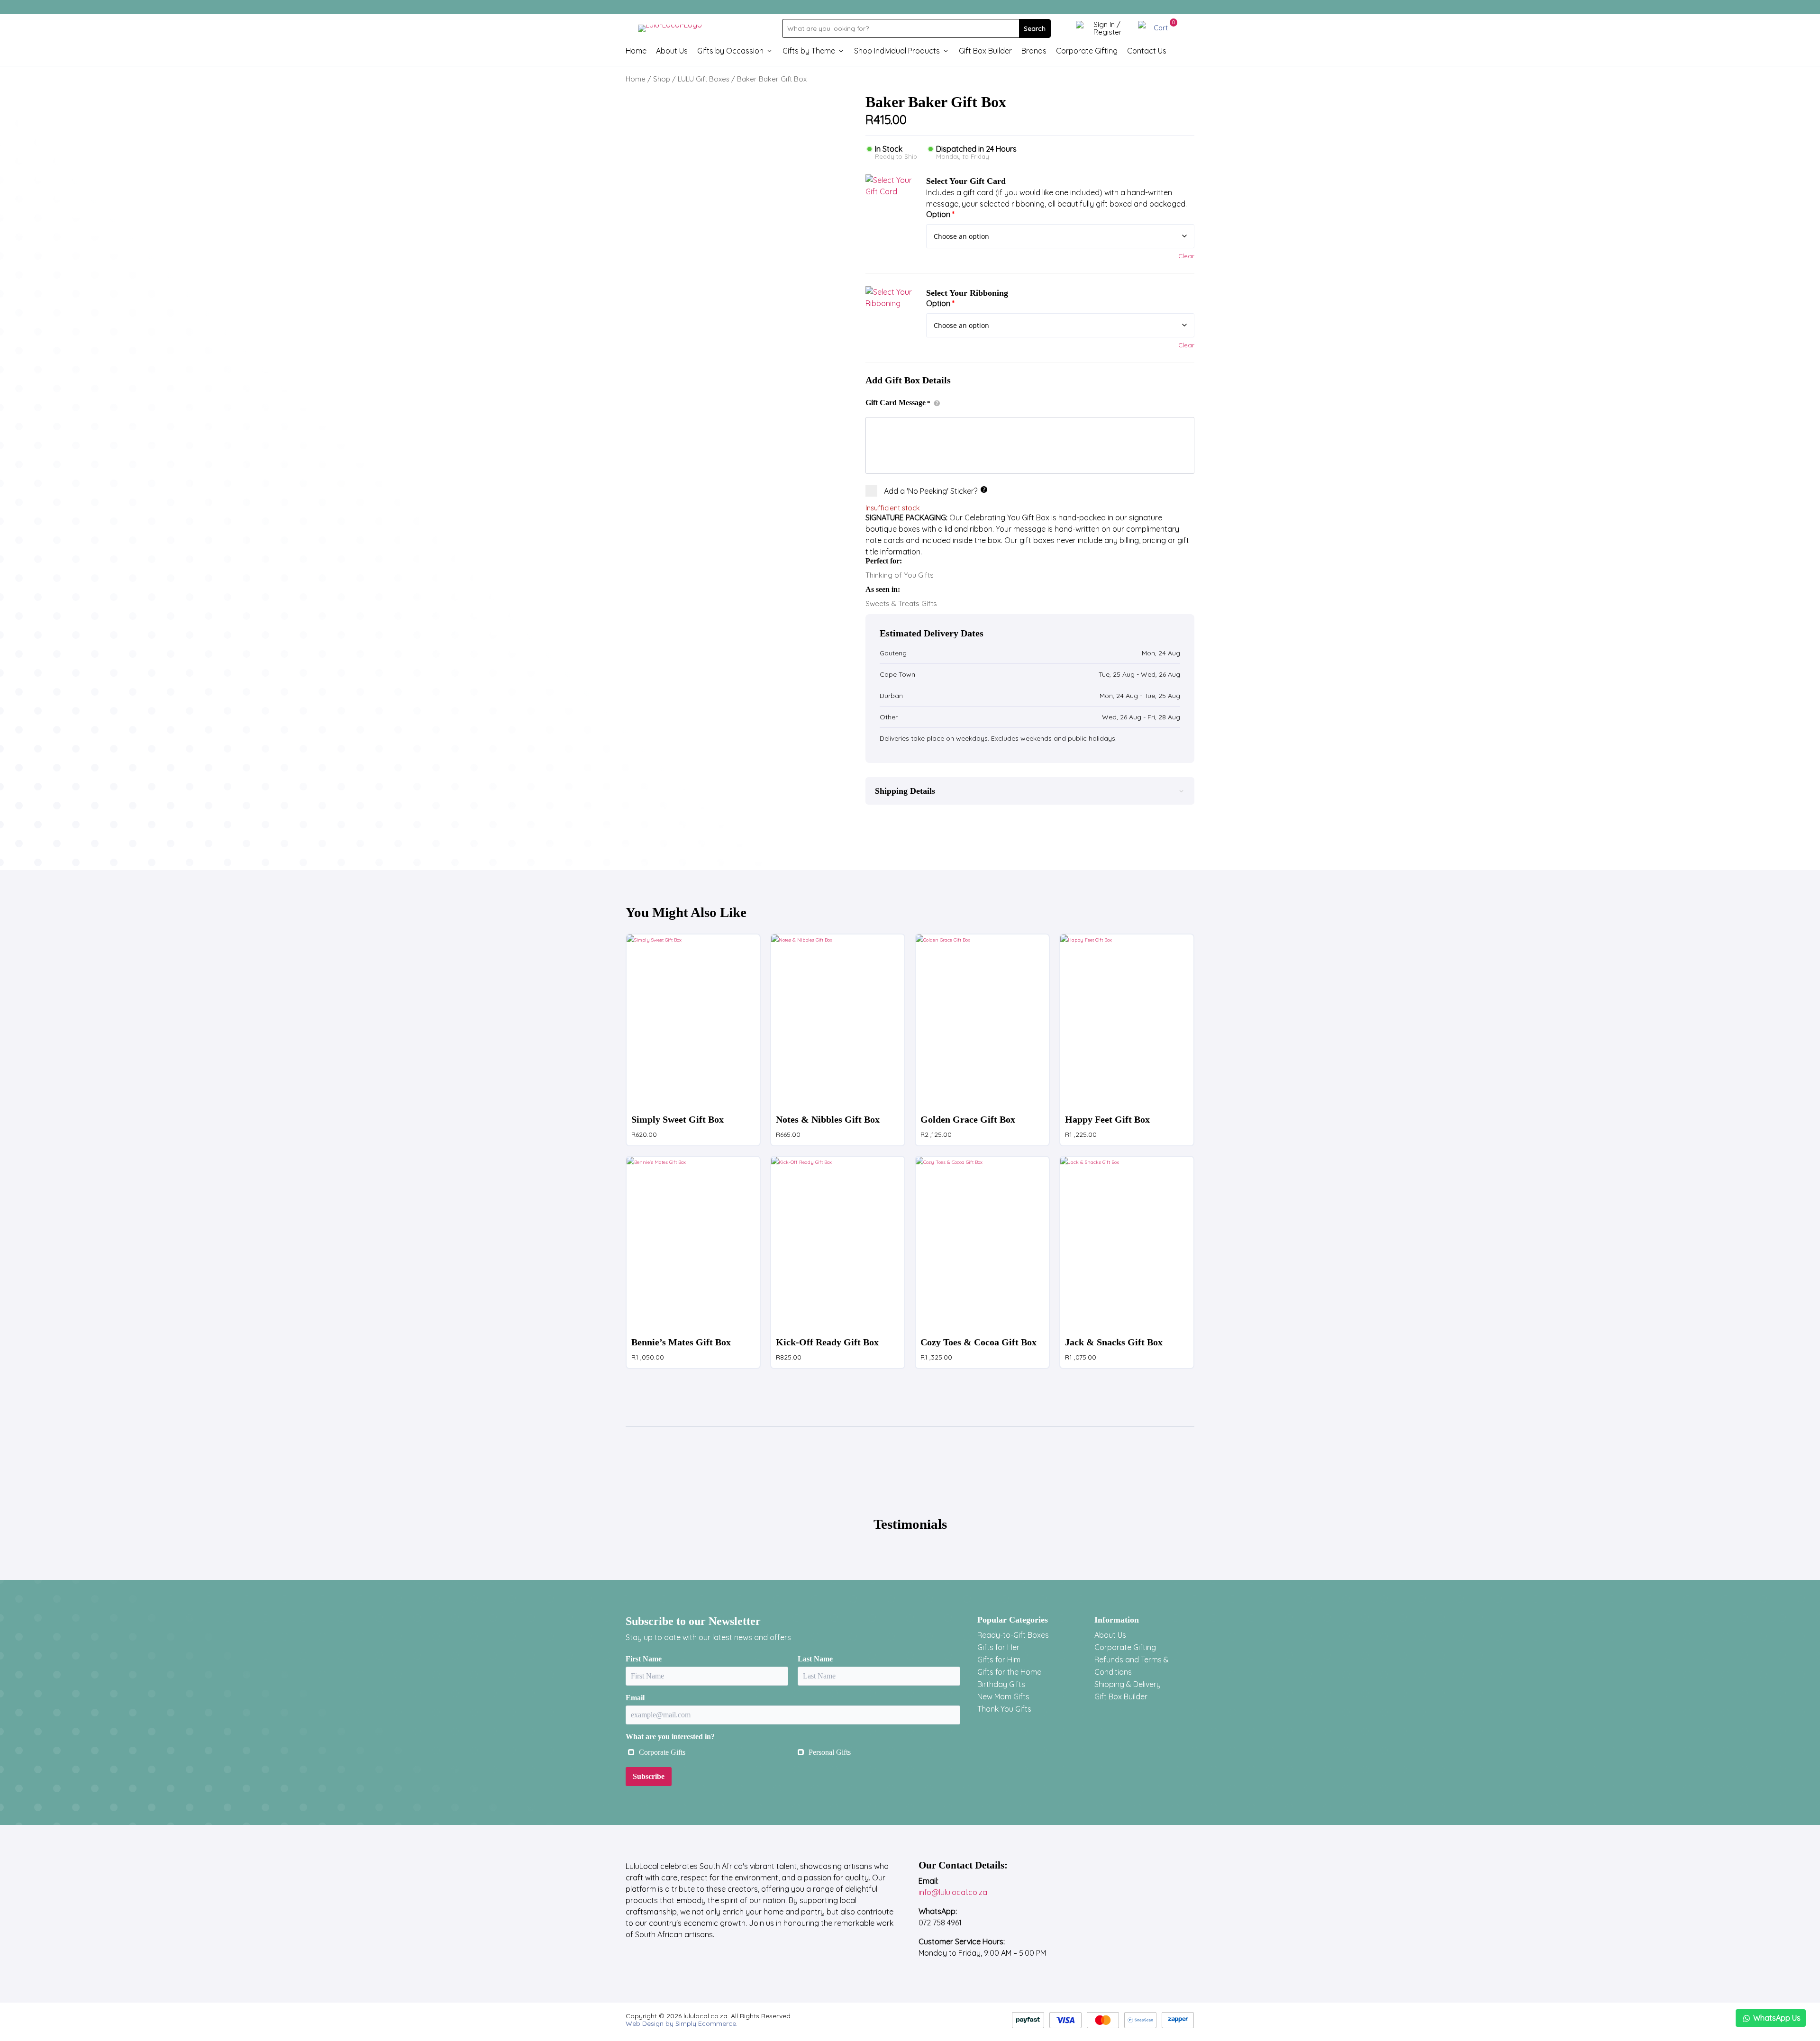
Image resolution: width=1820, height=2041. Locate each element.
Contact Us (1147, 51)
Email (635, 1698)
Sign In (1104, 24)
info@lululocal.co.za (953, 1892)
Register (1108, 32)
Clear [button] (1186, 256)
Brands (1034, 51)
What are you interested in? (670, 1737)
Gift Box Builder (985, 51)
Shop (662, 79)
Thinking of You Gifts (900, 575)
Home (636, 51)
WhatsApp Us (1777, 2018)
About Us (672, 51)
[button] (890, 199)
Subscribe (649, 1776)
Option (940, 214)
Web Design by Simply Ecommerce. (682, 2023)
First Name (644, 1659)
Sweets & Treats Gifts (901, 603)
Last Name (815, 1659)
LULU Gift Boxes (704, 79)
